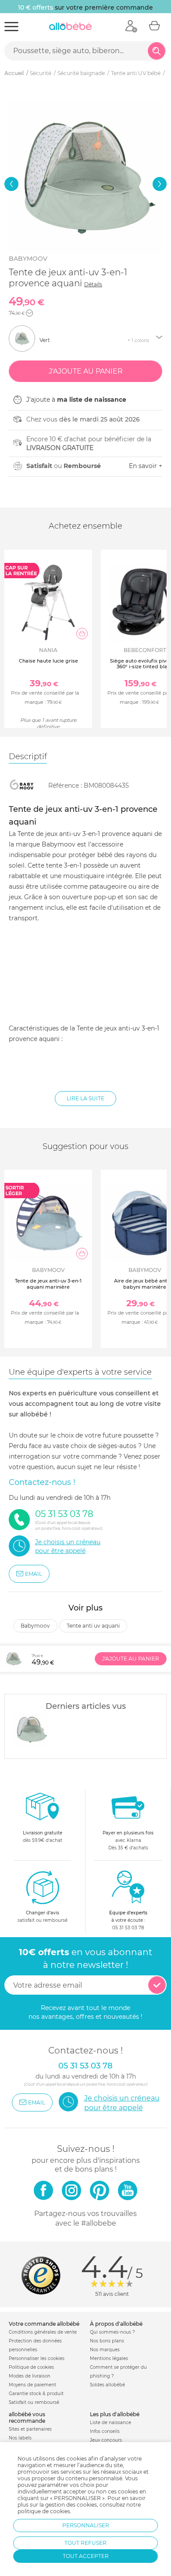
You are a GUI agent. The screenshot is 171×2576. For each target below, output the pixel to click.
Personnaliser (86, 2525)
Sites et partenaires (30, 2429)
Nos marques (105, 2350)
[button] (11, 184)
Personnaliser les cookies (37, 2358)
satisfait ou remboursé (43, 1917)
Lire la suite (85, 1098)
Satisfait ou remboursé (34, 2402)
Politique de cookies (31, 2367)
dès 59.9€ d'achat (43, 1837)
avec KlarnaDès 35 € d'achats (128, 1840)
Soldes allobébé (107, 2385)
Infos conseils (105, 2431)
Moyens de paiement (32, 2385)
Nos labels (20, 2438)
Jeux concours (106, 2440)
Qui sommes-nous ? (112, 2332)
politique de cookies (44, 2511)
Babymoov (28, 259)
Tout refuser (85, 2543)
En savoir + (146, 466)
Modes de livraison (30, 2376)
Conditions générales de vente (43, 2332)
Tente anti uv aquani (93, 1626)
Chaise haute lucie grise (48, 661)
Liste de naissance (110, 2423)
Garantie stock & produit (36, 2394)
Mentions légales (109, 2358)
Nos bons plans (107, 2341)
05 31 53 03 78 (128, 1928)
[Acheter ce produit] (82, 634)
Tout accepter (86, 2556)
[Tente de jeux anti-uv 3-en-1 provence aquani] (31, 1729)
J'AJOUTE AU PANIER (131, 1659)
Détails (93, 284)
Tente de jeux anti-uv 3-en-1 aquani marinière (48, 1284)
